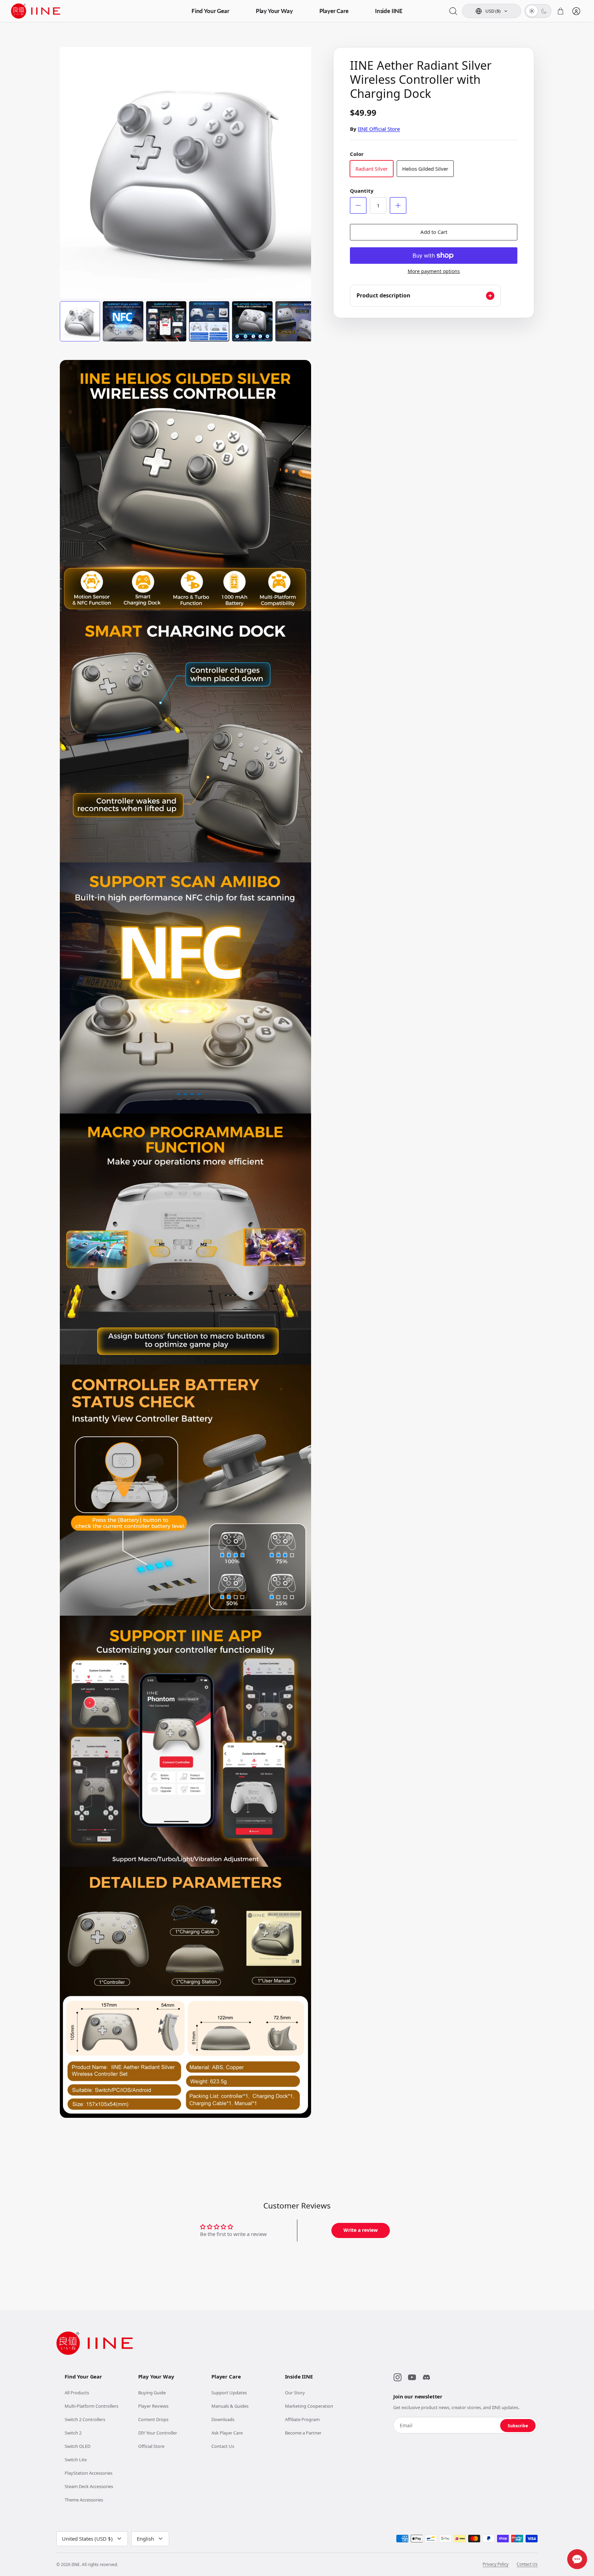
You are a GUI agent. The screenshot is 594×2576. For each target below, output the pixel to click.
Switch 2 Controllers (85, 2419)
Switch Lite (76, 2460)
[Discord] (426, 2377)
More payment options (434, 272)
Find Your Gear (210, 11)
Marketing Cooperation (309, 2406)
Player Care (334, 11)
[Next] (300, 165)
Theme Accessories (84, 2500)
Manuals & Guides (230, 2406)
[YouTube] (412, 2377)
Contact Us (223, 2446)
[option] (186, 173)
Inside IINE (389, 11)
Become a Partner (303, 2433)
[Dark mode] (544, 11)
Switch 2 (73, 2433)
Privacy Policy (496, 2564)
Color (357, 154)
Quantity (362, 191)
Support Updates (229, 2393)
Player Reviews (153, 2406)
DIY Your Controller (158, 2433)
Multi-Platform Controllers (91, 2406)
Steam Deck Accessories (89, 2486)
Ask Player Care (227, 2433)
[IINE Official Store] (36, 11)
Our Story (295, 2393)
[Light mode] (532, 11)
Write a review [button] (361, 2230)
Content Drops (153, 2419)
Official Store (151, 2446)
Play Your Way (274, 11)
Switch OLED (78, 2446)
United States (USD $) (87, 2539)
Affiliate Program (302, 2419)
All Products (77, 2393)
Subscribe (518, 2426)
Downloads (223, 2419)
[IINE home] (95, 2343)
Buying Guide (152, 2393)
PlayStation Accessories (89, 2473)
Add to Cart (434, 232)
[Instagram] (397, 2377)
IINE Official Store (379, 129)
